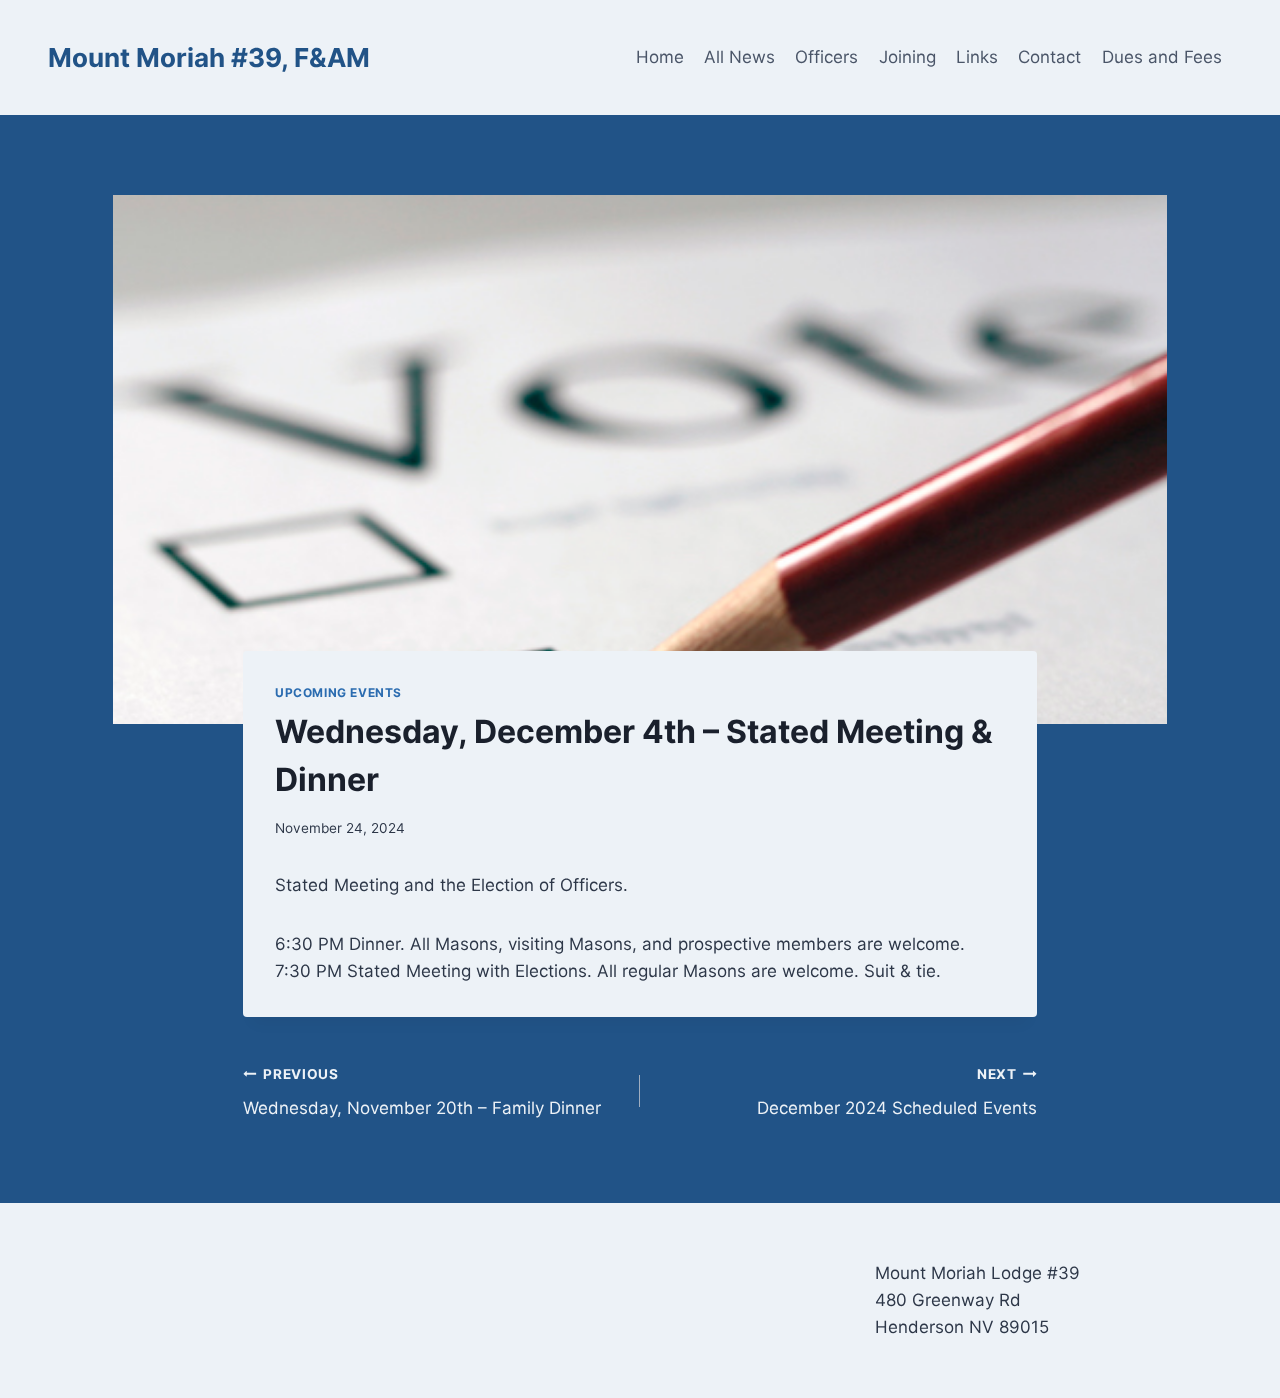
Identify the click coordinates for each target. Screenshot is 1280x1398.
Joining (907, 57)
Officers (826, 57)
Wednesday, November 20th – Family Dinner (422, 1092)
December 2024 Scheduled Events (897, 1092)
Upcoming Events (338, 692)
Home (660, 57)
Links (977, 57)
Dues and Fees (1162, 57)
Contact (1049, 57)
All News (739, 57)
